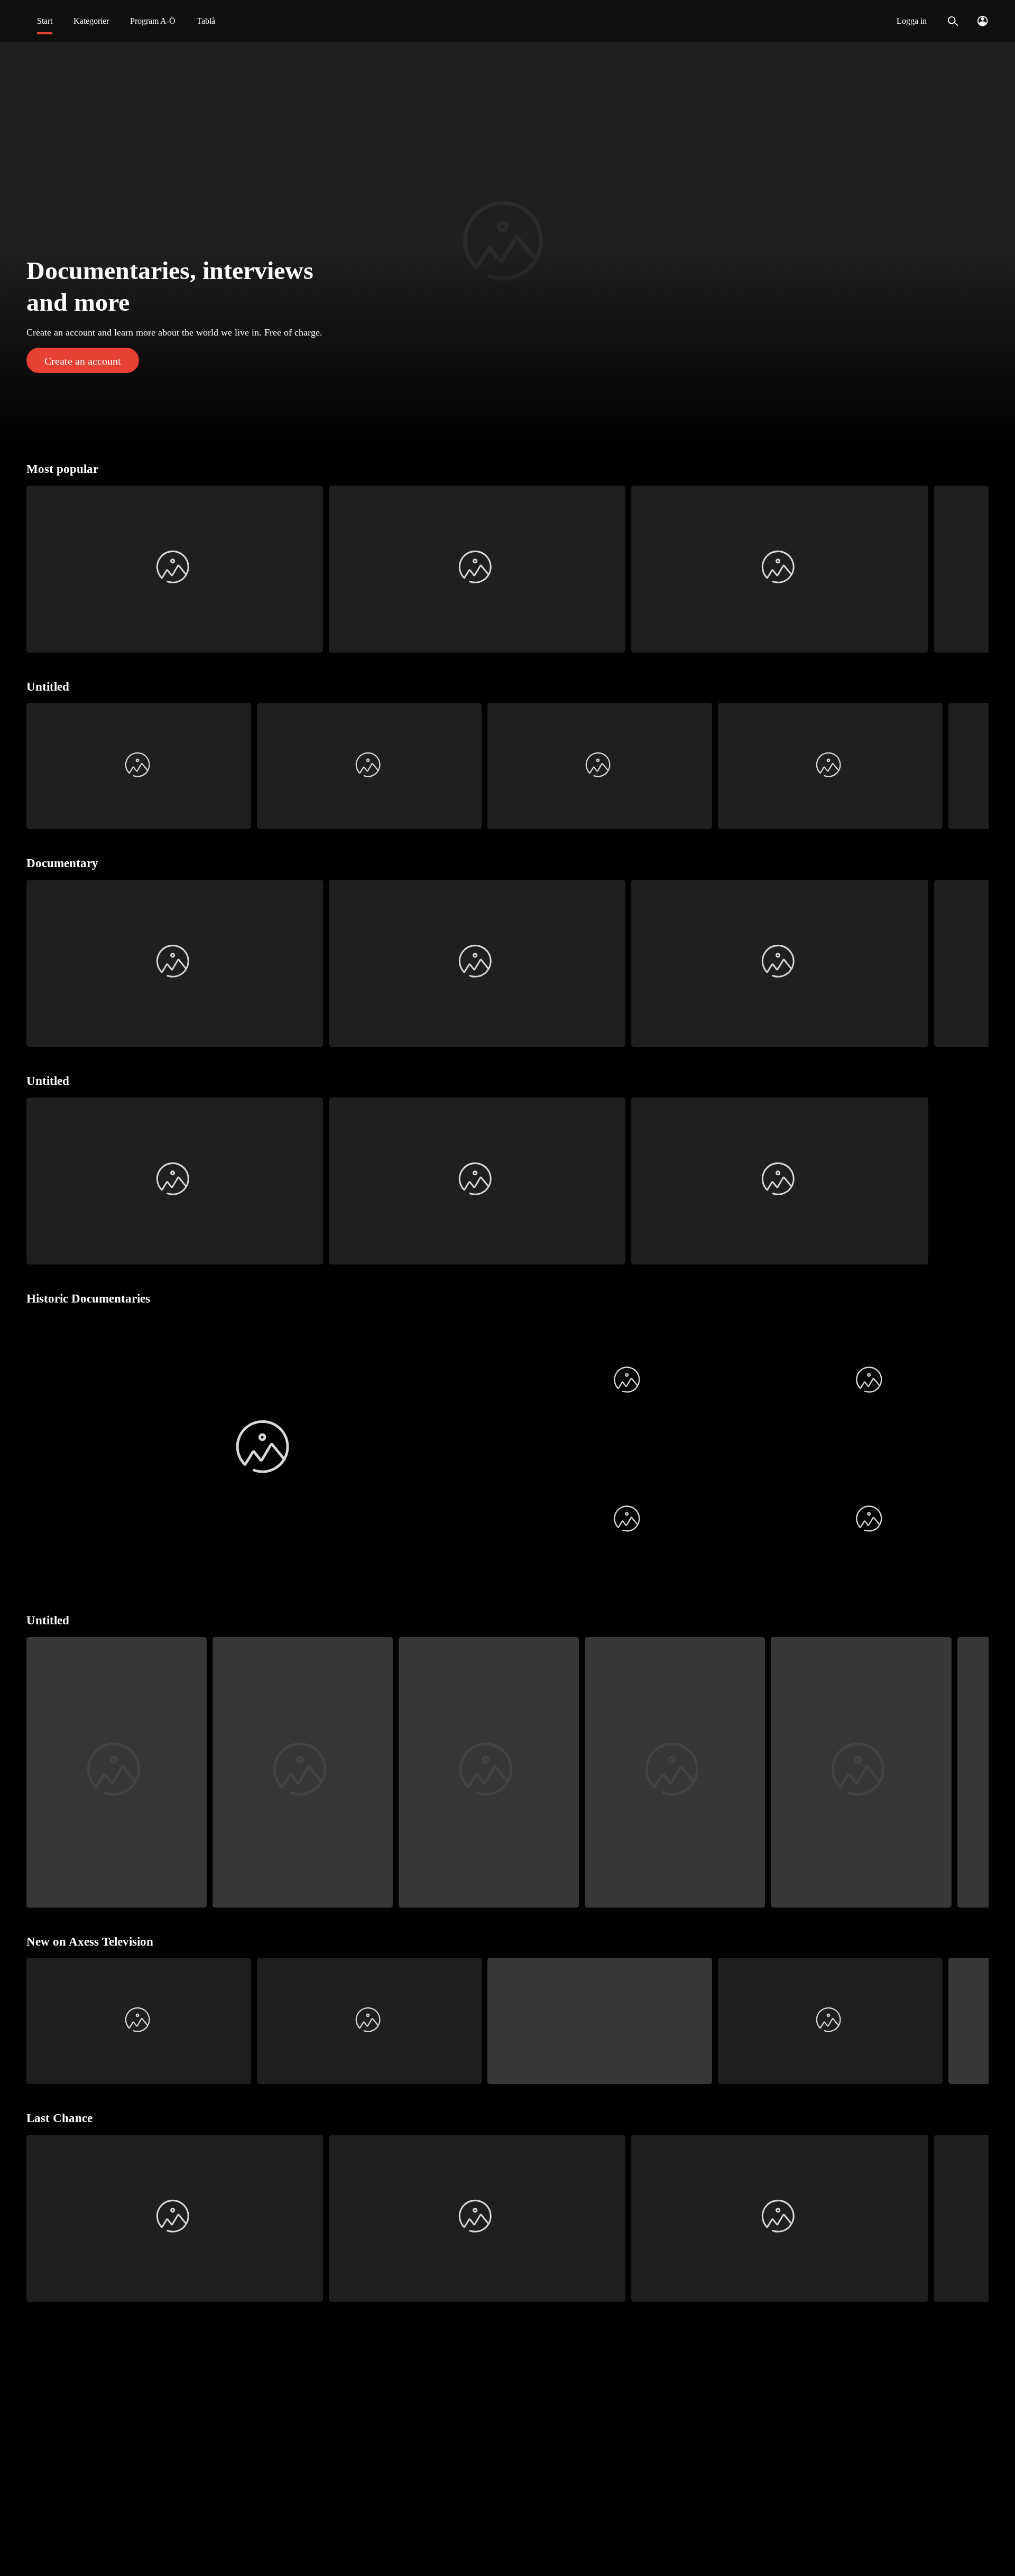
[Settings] (982, 21)
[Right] (976, 569)
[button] (508, 245)
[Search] (953, 21)
